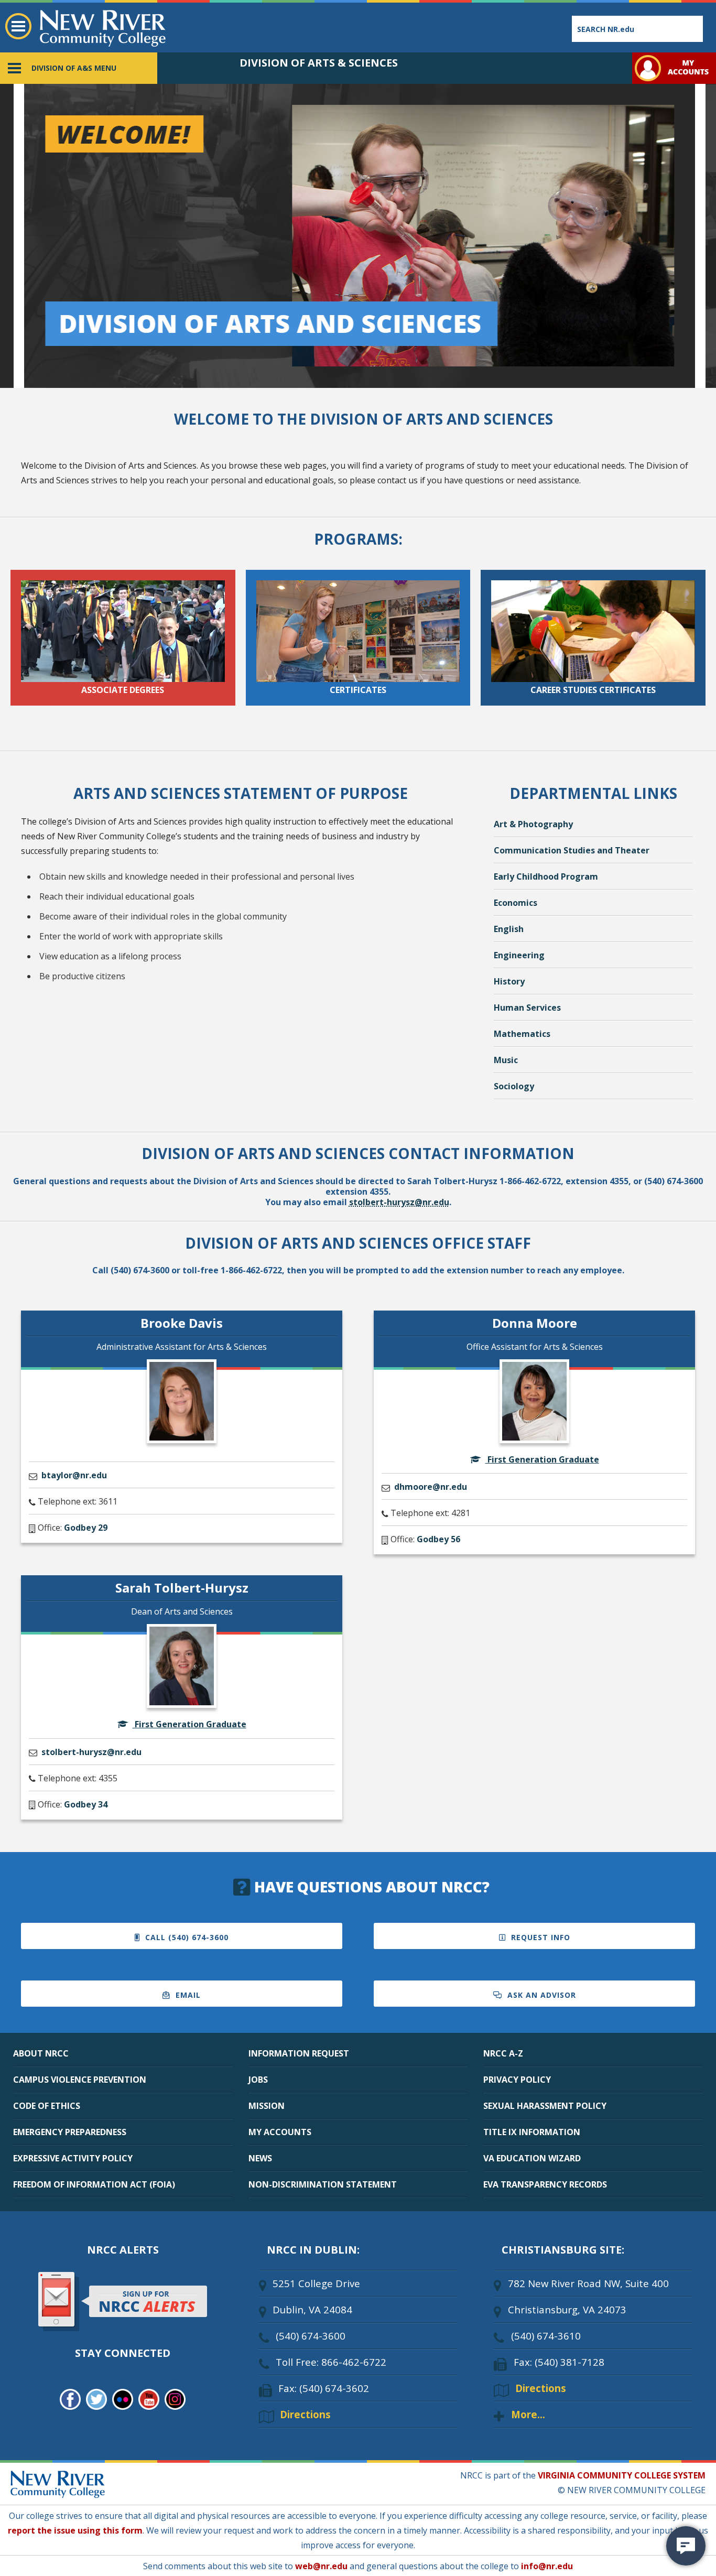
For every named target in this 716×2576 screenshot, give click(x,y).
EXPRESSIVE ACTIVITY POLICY (73, 2158)
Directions (305, 2414)
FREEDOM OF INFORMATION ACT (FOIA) (94, 2184)
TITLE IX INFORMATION (532, 2132)
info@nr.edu (547, 2566)
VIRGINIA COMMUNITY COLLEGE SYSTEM (622, 2475)
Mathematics (522, 1034)
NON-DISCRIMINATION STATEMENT (323, 2184)
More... (528, 2414)
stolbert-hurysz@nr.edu (399, 1202)
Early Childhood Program (546, 876)
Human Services (527, 1008)
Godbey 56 (438, 1539)
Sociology (514, 1086)
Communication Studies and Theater (572, 850)
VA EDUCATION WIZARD (532, 2158)
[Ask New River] (686, 2546)
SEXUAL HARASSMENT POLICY (545, 2106)
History (509, 981)
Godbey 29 (86, 1528)
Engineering (519, 955)
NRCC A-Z (503, 2053)
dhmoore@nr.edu (431, 1487)
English (509, 929)
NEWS (260, 2158)
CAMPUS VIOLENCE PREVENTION (80, 2080)
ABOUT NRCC (41, 2053)
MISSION (267, 2106)
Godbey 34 (86, 1804)
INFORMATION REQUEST (299, 2053)
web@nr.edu (321, 2566)
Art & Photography (533, 824)
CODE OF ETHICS (47, 2106)
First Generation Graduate (542, 1459)
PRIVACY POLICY (517, 2080)
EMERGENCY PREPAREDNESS (70, 2132)
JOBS (258, 2080)
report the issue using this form (75, 2530)
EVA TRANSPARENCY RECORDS (545, 2184)
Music (506, 1060)
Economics (516, 903)
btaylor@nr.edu (74, 1475)
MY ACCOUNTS (280, 2132)
